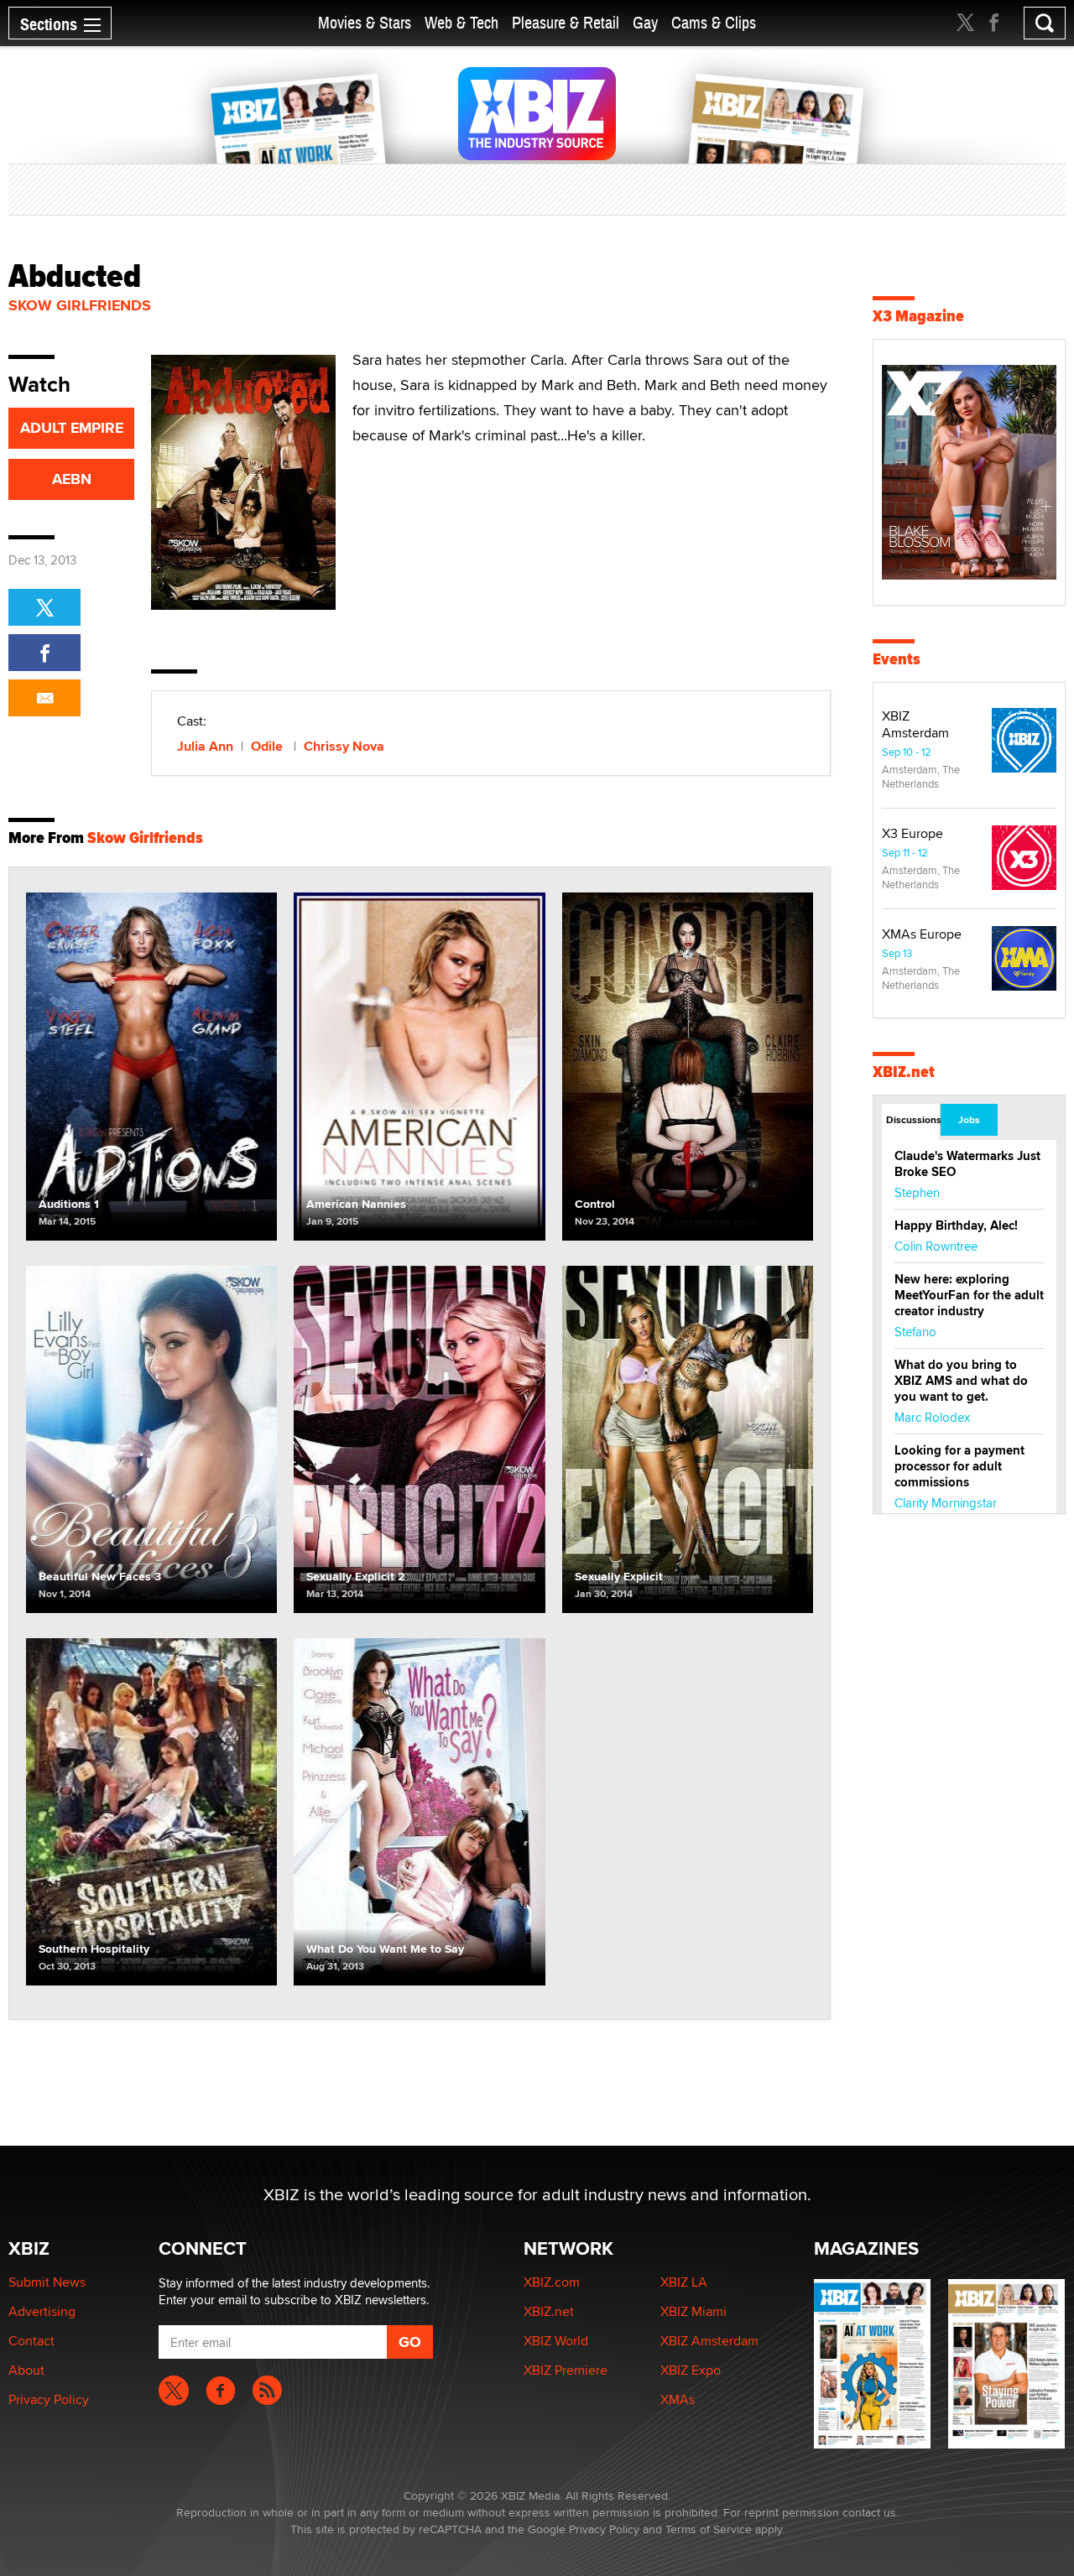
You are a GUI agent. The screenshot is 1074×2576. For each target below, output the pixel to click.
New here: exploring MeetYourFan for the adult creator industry (969, 1295)
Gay (645, 23)
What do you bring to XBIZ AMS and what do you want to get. (961, 1381)
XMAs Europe (922, 934)
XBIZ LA (684, 2282)
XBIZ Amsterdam (915, 724)
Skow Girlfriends (80, 305)
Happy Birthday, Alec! (956, 1226)
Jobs (969, 1120)
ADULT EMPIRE (72, 428)
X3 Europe (912, 833)
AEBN (72, 479)
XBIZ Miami (693, 2311)
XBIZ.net (904, 1072)
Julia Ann (205, 746)
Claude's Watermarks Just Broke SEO (967, 1164)
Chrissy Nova (344, 746)
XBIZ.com (552, 2282)
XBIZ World (556, 2341)
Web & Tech (461, 23)
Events (897, 659)
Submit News (47, 2282)
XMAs (678, 2399)
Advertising (42, 2311)
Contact (31, 2341)
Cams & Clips (714, 23)
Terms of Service (709, 2529)
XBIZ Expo (691, 2370)
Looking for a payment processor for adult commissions (959, 1466)
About (26, 2370)
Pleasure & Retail (566, 23)
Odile (268, 746)
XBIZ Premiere (566, 2370)
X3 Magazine (918, 316)
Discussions (912, 1120)
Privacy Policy (49, 2399)
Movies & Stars (365, 23)
